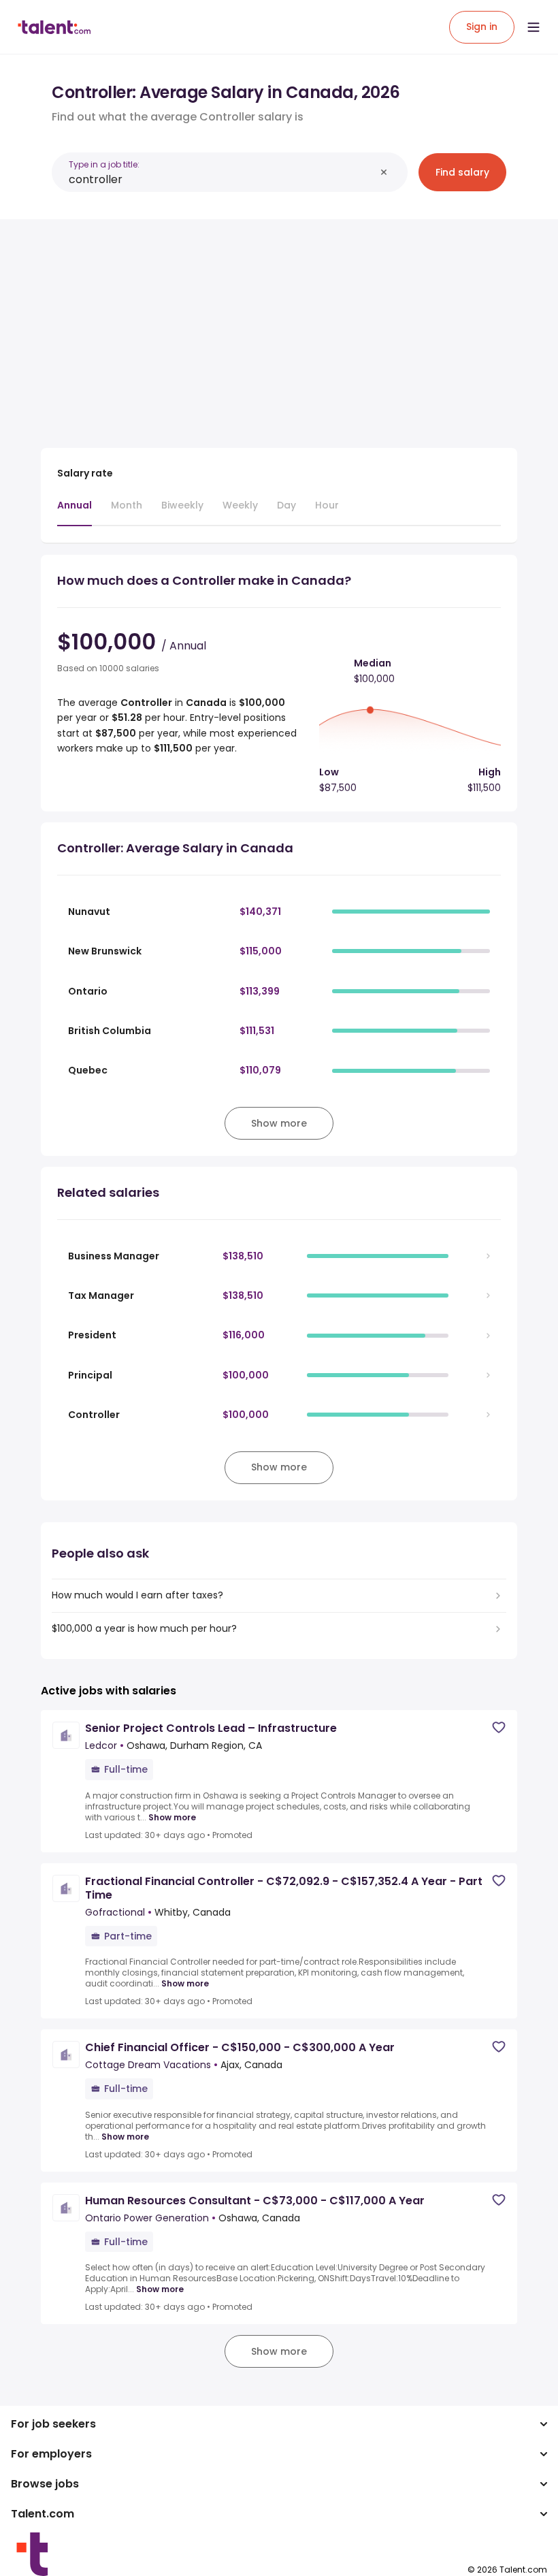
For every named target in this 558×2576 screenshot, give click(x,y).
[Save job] (499, 1727)
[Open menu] (534, 27)
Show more (172, 1818)
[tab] (75, 512)
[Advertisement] (279, 325)
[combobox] (222, 179)
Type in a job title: (104, 164)
